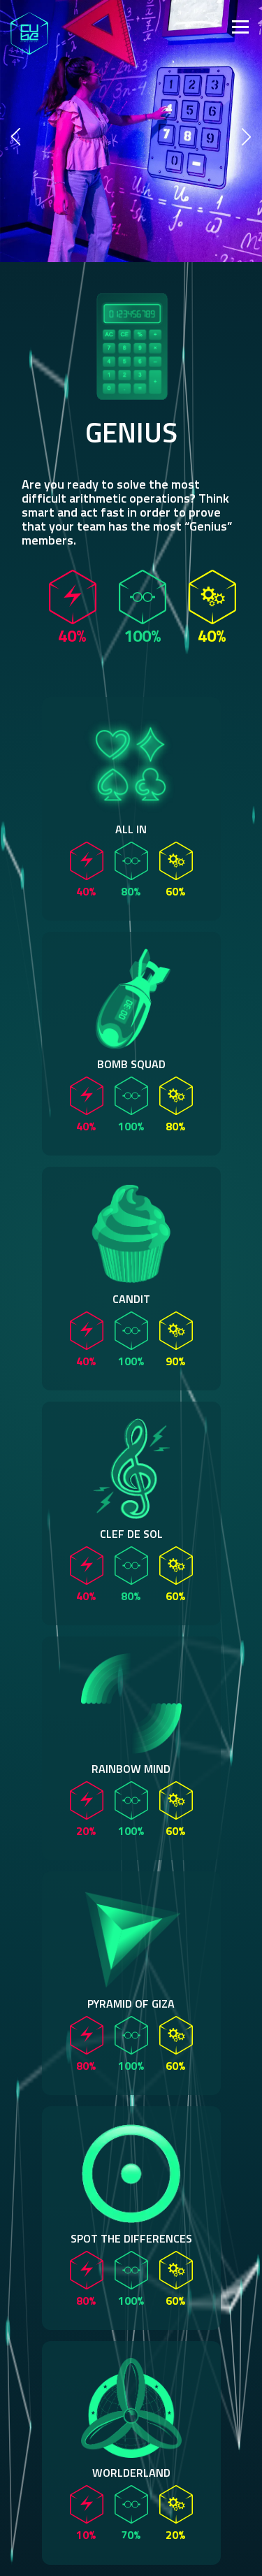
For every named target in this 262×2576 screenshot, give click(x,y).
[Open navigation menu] (151, 25)
